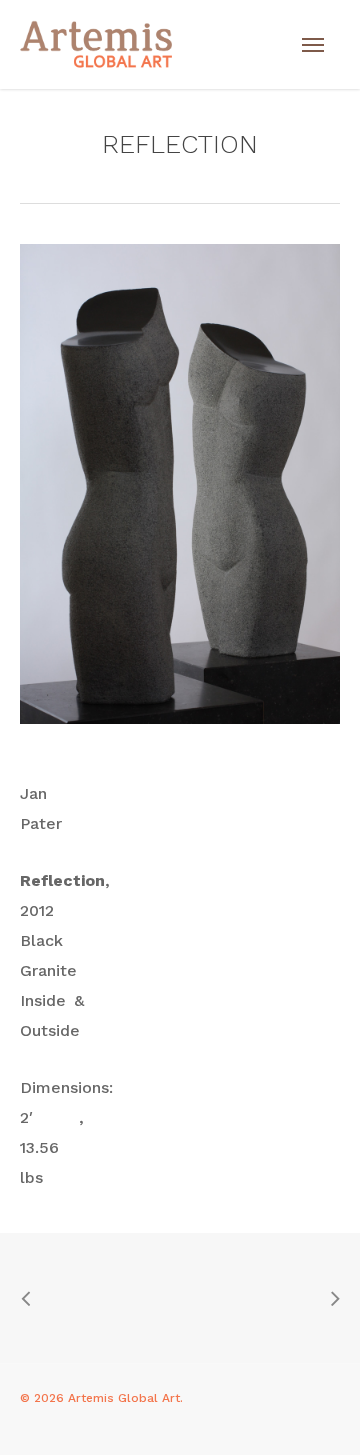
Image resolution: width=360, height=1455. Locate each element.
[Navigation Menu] (313, 45)
